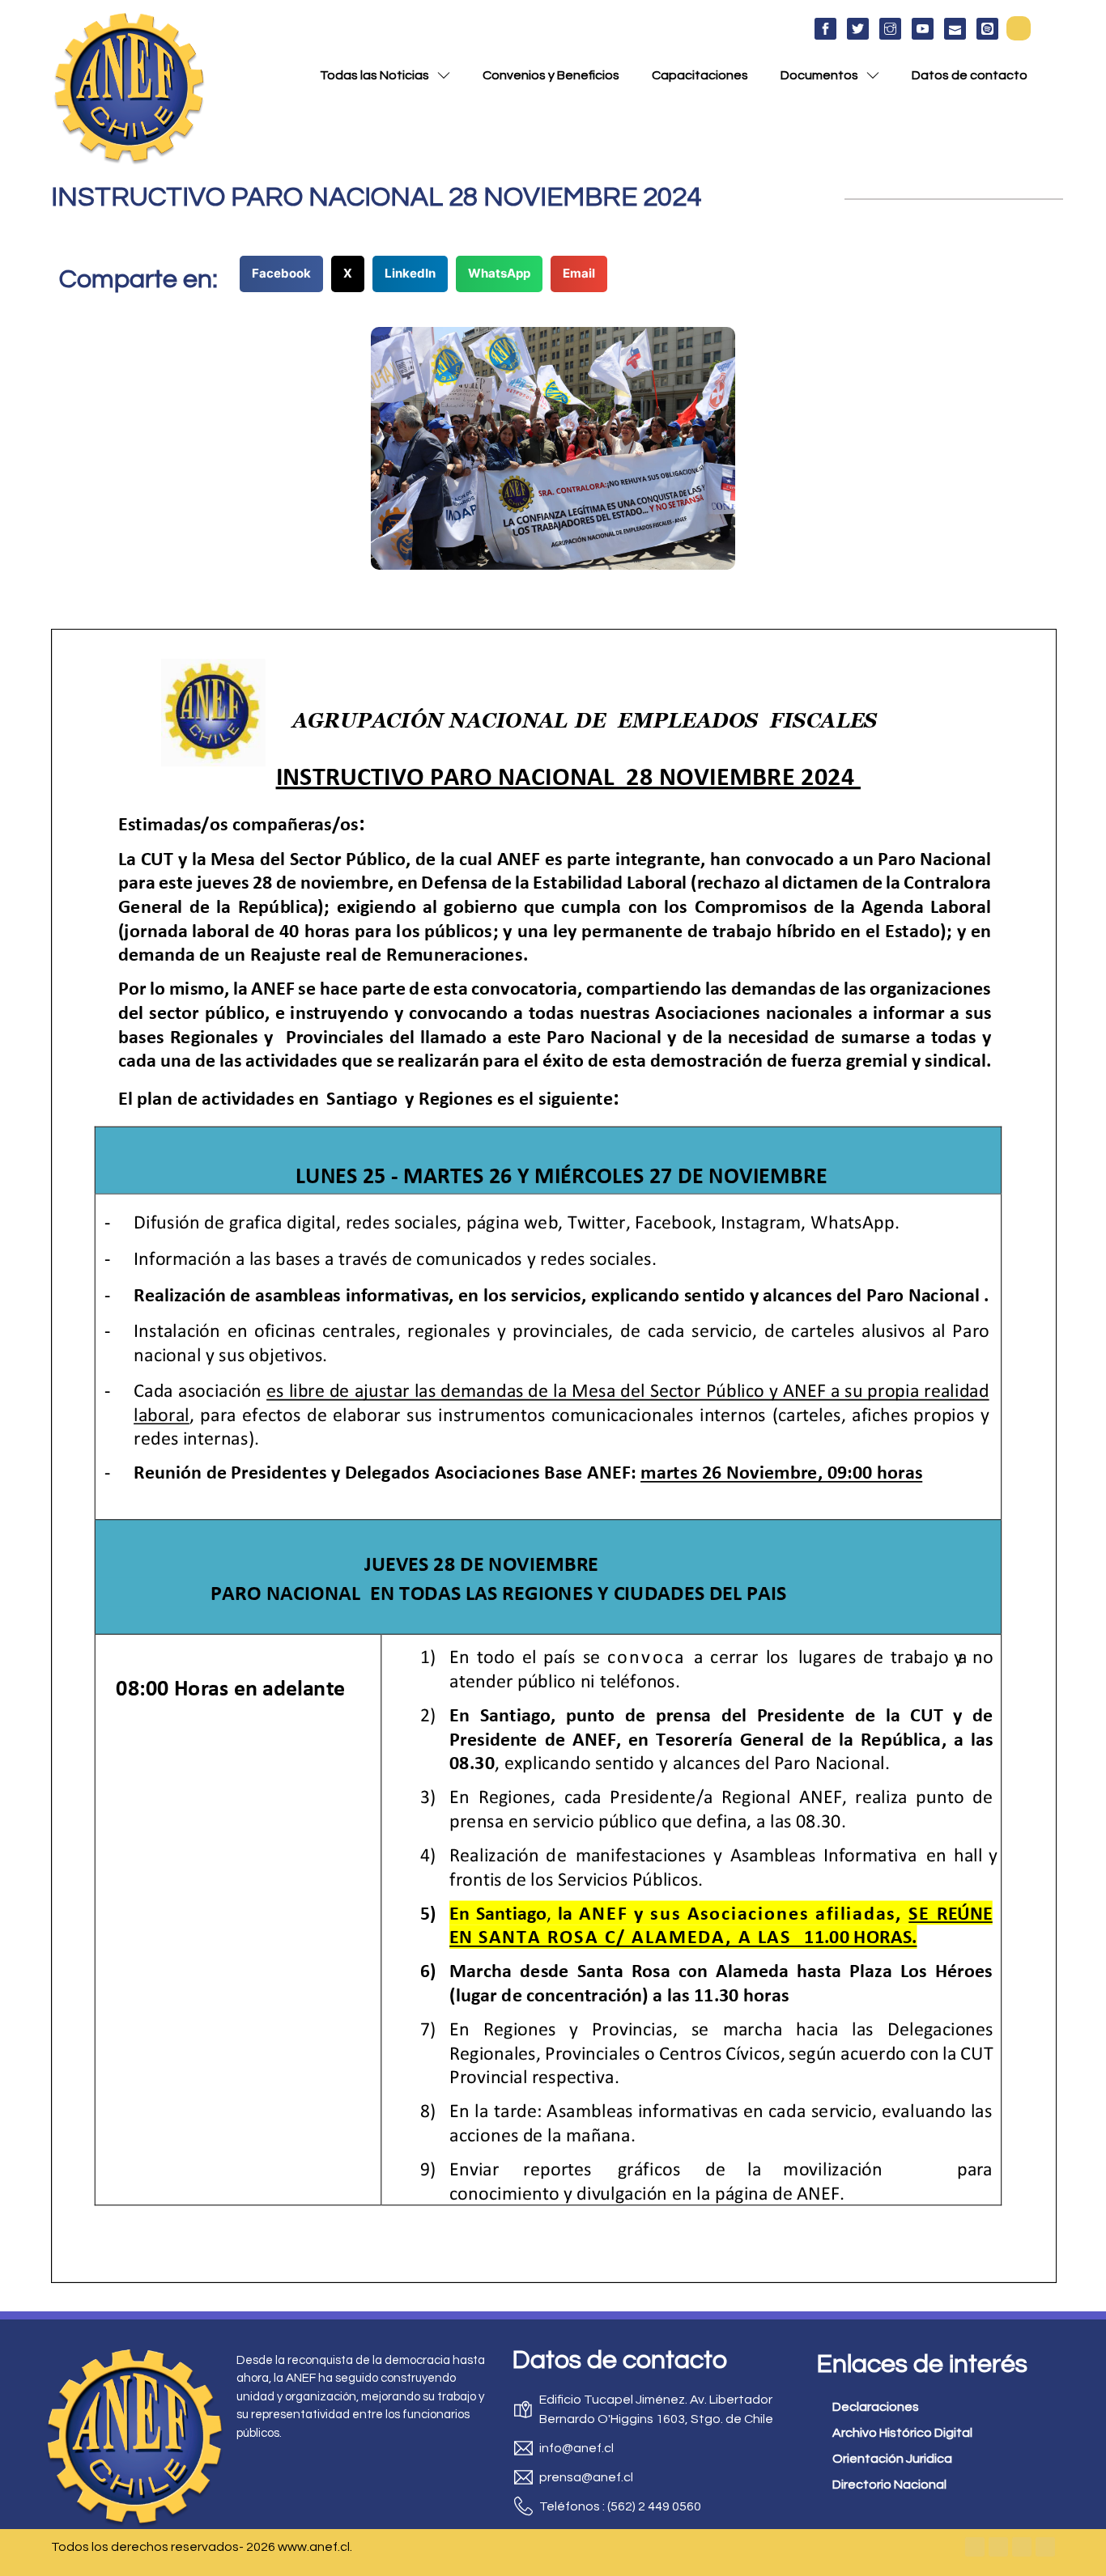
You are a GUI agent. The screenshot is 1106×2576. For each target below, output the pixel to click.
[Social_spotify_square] (987, 29)
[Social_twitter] (858, 29)
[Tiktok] (1045, 2547)
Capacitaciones (700, 75)
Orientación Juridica (892, 2459)
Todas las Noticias (374, 75)
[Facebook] (975, 2547)
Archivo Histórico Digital (902, 2433)
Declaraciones (876, 2407)
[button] (1019, 28)
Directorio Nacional (889, 2485)
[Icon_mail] (955, 29)
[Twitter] (998, 2547)
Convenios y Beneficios (551, 75)
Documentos (819, 75)
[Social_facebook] (825, 29)
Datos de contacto (970, 75)
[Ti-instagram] (890, 29)
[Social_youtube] (923, 29)
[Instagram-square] (1022, 2547)
